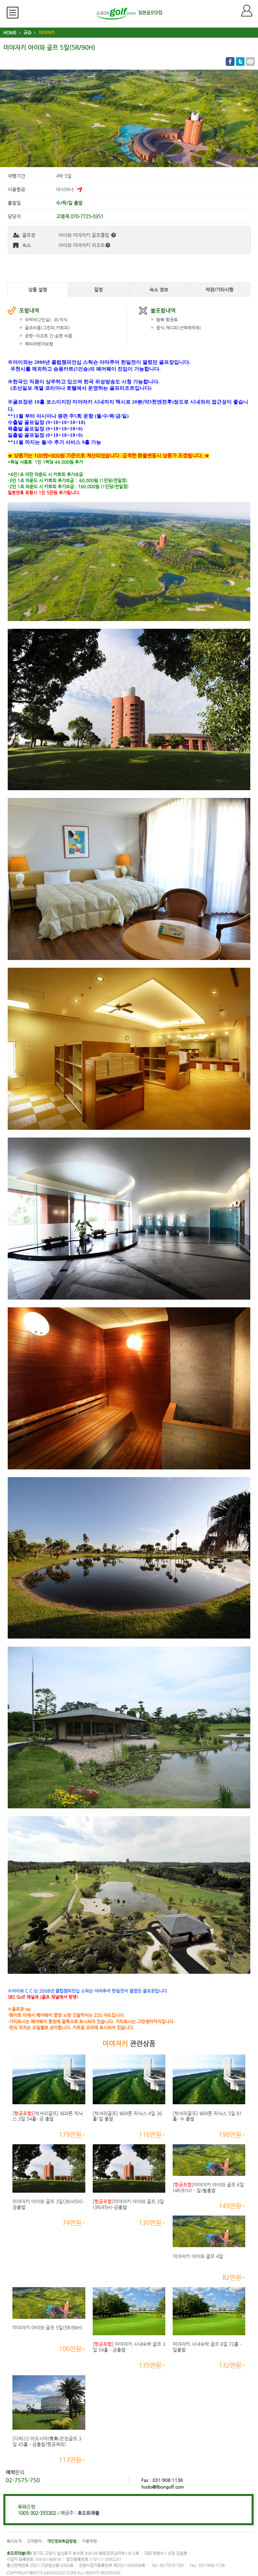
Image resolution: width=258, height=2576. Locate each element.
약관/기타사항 (220, 290)
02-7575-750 (23, 2480)
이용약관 (89, 2541)
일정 (98, 290)
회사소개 (14, 2541)
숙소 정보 (159, 290)
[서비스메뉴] (15, 13)
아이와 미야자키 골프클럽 (84, 235)
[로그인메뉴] (250, 11)
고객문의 (34, 2541)
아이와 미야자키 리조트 (82, 245)
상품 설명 (38, 290)
